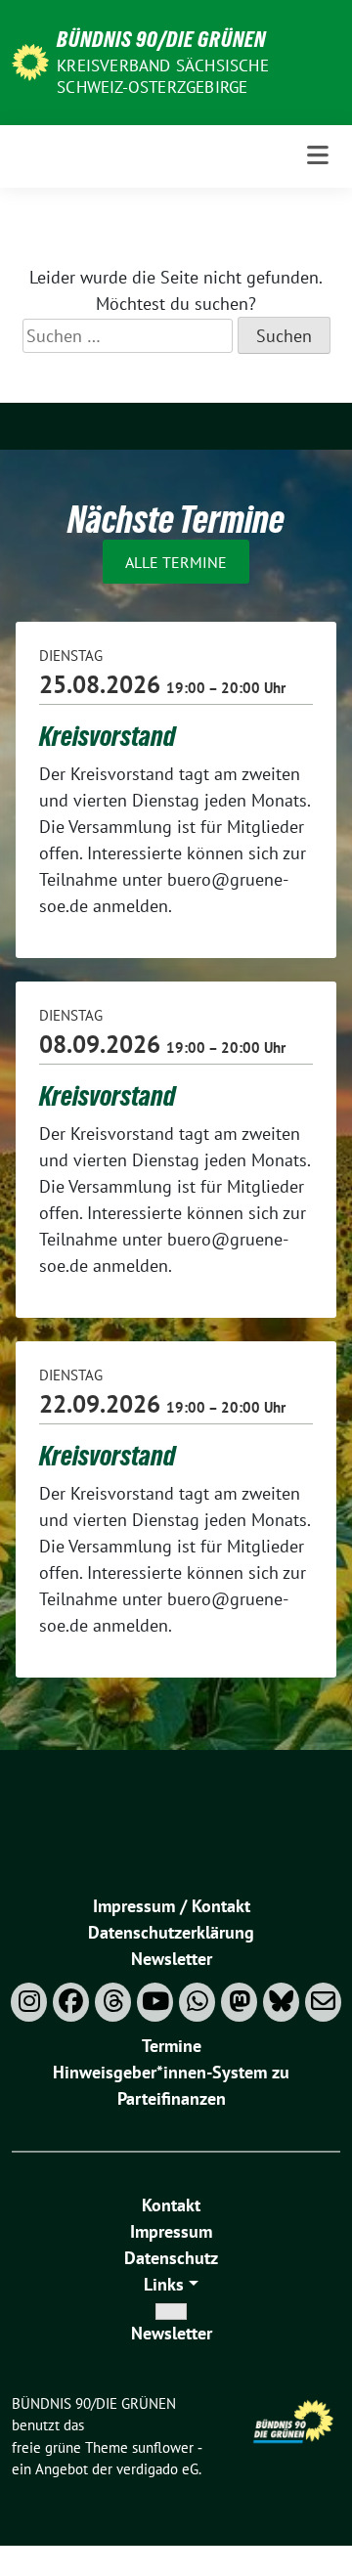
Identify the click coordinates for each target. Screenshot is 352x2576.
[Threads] (113, 2002)
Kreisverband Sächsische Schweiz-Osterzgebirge (163, 76)
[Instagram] (29, 2002)
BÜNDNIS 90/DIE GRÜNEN (161, 39)
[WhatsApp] (197, 2002)
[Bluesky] (281, 2002)
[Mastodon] (239, 2002)
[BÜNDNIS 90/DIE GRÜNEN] (30, 60)
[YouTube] (155, 2002)
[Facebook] (71, 2002)
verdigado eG (157, 2469)
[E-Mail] (323, 2002)
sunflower (163, 2447)
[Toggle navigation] (318, 156)
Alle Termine (176, 562)
